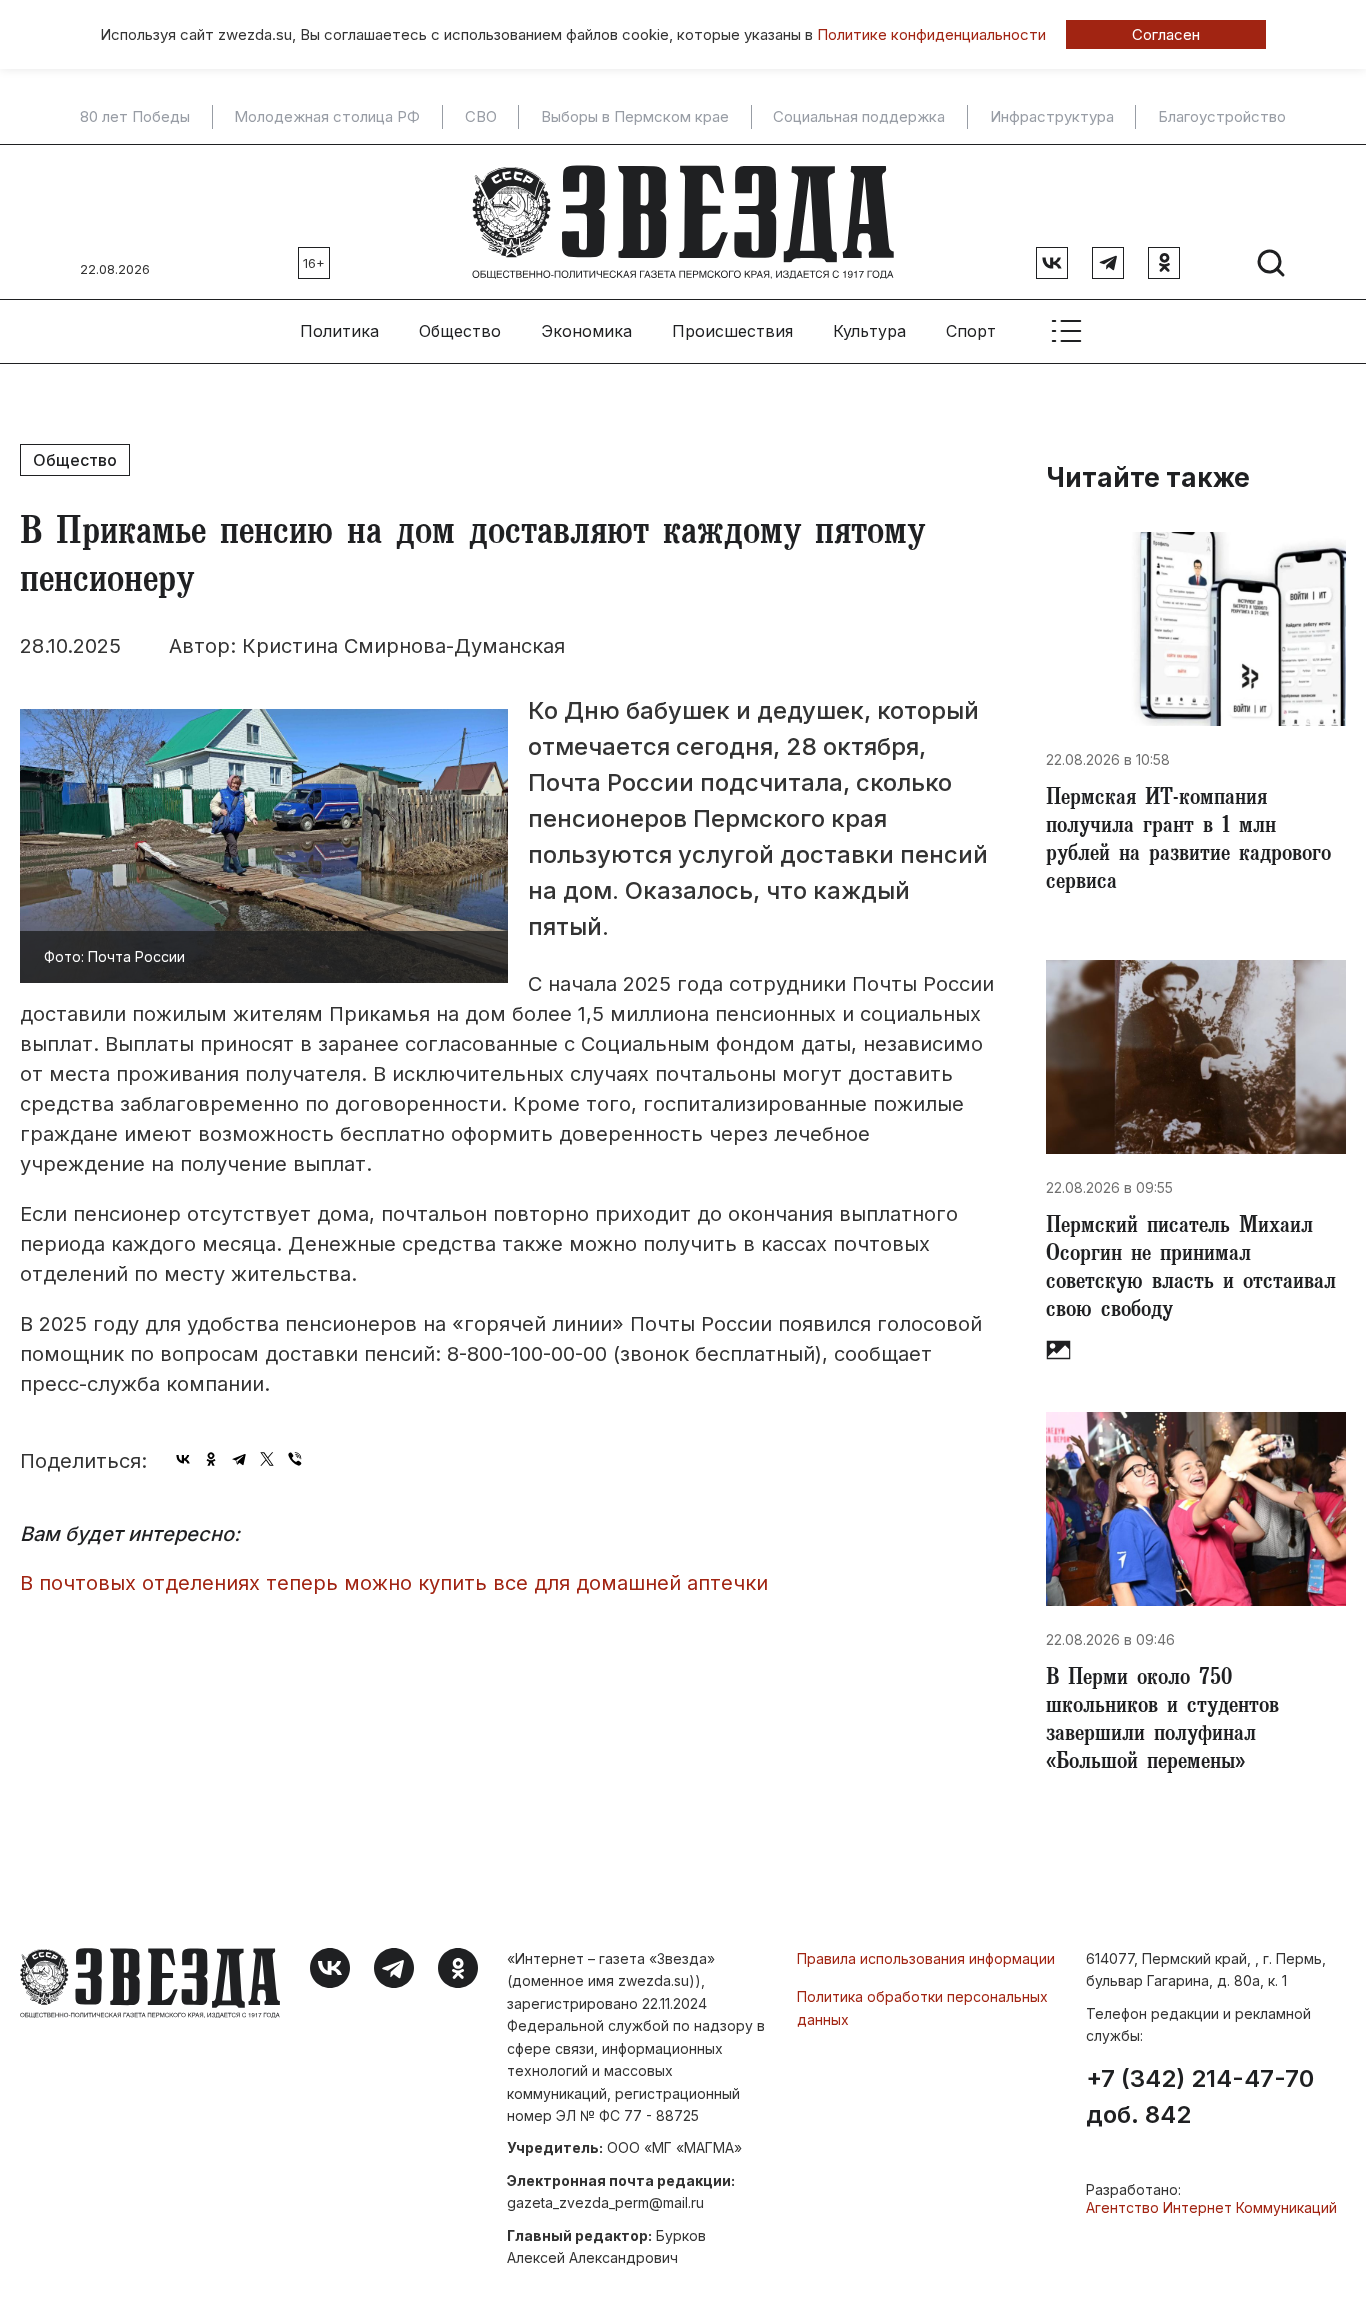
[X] (267, 1459)
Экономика (586, 331)
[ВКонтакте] (183, 1459)
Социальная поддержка (859, 117)
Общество (460, 331)
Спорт (971, 331)
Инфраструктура (1052, 117)
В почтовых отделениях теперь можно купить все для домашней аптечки (394, 1583)
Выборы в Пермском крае (635, 117)
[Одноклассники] (211, 1459)
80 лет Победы (135, 117)
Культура (869, 331)
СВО (481, 117)
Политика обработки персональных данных (922, 2007)
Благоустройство (1222, 117)
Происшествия (732, 331)
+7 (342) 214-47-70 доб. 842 (1200, 2097)
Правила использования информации (926, 1958)
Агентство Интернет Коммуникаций (1211, 2207)
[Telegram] (239, 1459)
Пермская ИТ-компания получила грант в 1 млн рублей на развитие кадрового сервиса (1188, 842)
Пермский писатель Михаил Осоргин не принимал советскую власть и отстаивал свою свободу (1191, 1270)
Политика (339, 331)
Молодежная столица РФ (327, 117)
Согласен (1166, 34)
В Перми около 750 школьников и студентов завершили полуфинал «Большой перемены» (1162, 1722)
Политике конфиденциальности (931, 34)
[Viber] (295, 1459)
